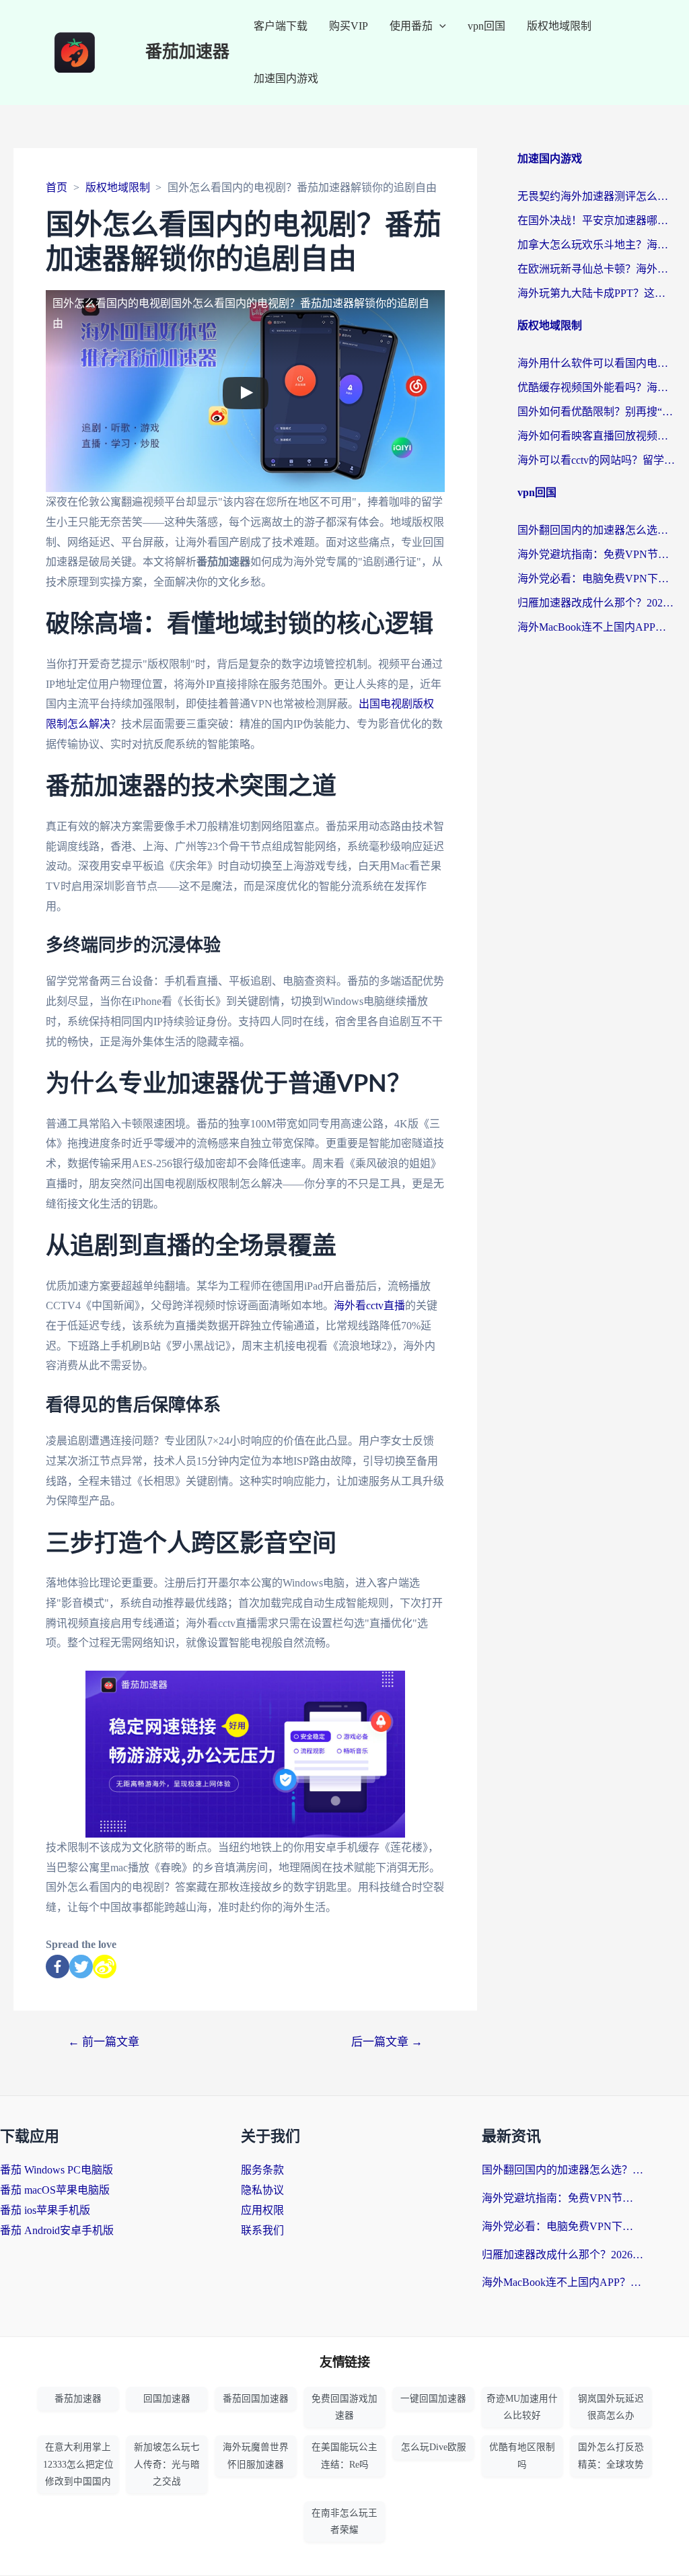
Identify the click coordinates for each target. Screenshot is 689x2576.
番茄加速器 (187, 52)
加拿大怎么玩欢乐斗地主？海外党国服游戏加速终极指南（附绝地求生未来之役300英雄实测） (596, 245)
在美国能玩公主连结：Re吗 (344, 2456)
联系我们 (262, 2230)
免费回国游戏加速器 (344, 2407)
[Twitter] (81, 1966)
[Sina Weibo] (105, 1966)
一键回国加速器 (433, 2399)
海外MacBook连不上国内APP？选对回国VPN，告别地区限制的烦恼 (596, 627)
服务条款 (262, 2170)
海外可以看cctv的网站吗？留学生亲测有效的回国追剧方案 (596, 460)
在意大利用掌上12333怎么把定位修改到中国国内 (78, 2464)
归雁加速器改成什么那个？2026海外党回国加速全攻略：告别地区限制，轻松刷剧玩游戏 (596, 603)
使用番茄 (411, 26)
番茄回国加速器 (256, 2399)
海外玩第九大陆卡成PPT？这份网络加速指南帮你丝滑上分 (596, 293)
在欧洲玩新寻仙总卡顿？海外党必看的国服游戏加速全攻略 (596, 269)
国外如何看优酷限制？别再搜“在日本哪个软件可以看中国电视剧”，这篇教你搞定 (596, 412)
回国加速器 (167, 2399)
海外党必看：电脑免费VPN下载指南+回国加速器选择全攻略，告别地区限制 (596, 579)
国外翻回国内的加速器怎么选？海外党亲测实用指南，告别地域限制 (596, 530)
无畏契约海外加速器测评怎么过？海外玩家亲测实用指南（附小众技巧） (596, 196)
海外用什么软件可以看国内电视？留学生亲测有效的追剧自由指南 (596, 363)
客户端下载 (281, 26)
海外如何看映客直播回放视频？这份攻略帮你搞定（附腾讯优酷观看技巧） (596, 436)
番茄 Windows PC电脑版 (57, 2170)
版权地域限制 (559, 26)
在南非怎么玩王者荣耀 (344, 2521)
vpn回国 (486, 26)
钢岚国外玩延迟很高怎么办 (611, 2407)
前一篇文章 (104, 2042)
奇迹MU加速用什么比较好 (522, 2407)
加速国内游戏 (286, 78)
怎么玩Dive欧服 (434, 2447)
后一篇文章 (387, 2042)
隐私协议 (262, 2190)
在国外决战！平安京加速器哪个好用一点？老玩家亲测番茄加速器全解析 (596, 220)
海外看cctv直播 (369, 1306)
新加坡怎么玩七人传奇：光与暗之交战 (167, 2464)
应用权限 (262, 2210)
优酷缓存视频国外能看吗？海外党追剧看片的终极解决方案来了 (596, 387)
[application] (439, 26)
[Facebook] (58, 1966)
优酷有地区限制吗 (522, 2456)
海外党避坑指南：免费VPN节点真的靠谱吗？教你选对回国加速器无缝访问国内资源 (596, 554)
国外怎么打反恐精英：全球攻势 (611, 2456)
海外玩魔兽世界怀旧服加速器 (256, 2456)
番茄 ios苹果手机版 (45, 2210)
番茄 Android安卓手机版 (57, 2230)
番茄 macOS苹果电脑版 (55, 2190)
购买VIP (349, 26)
